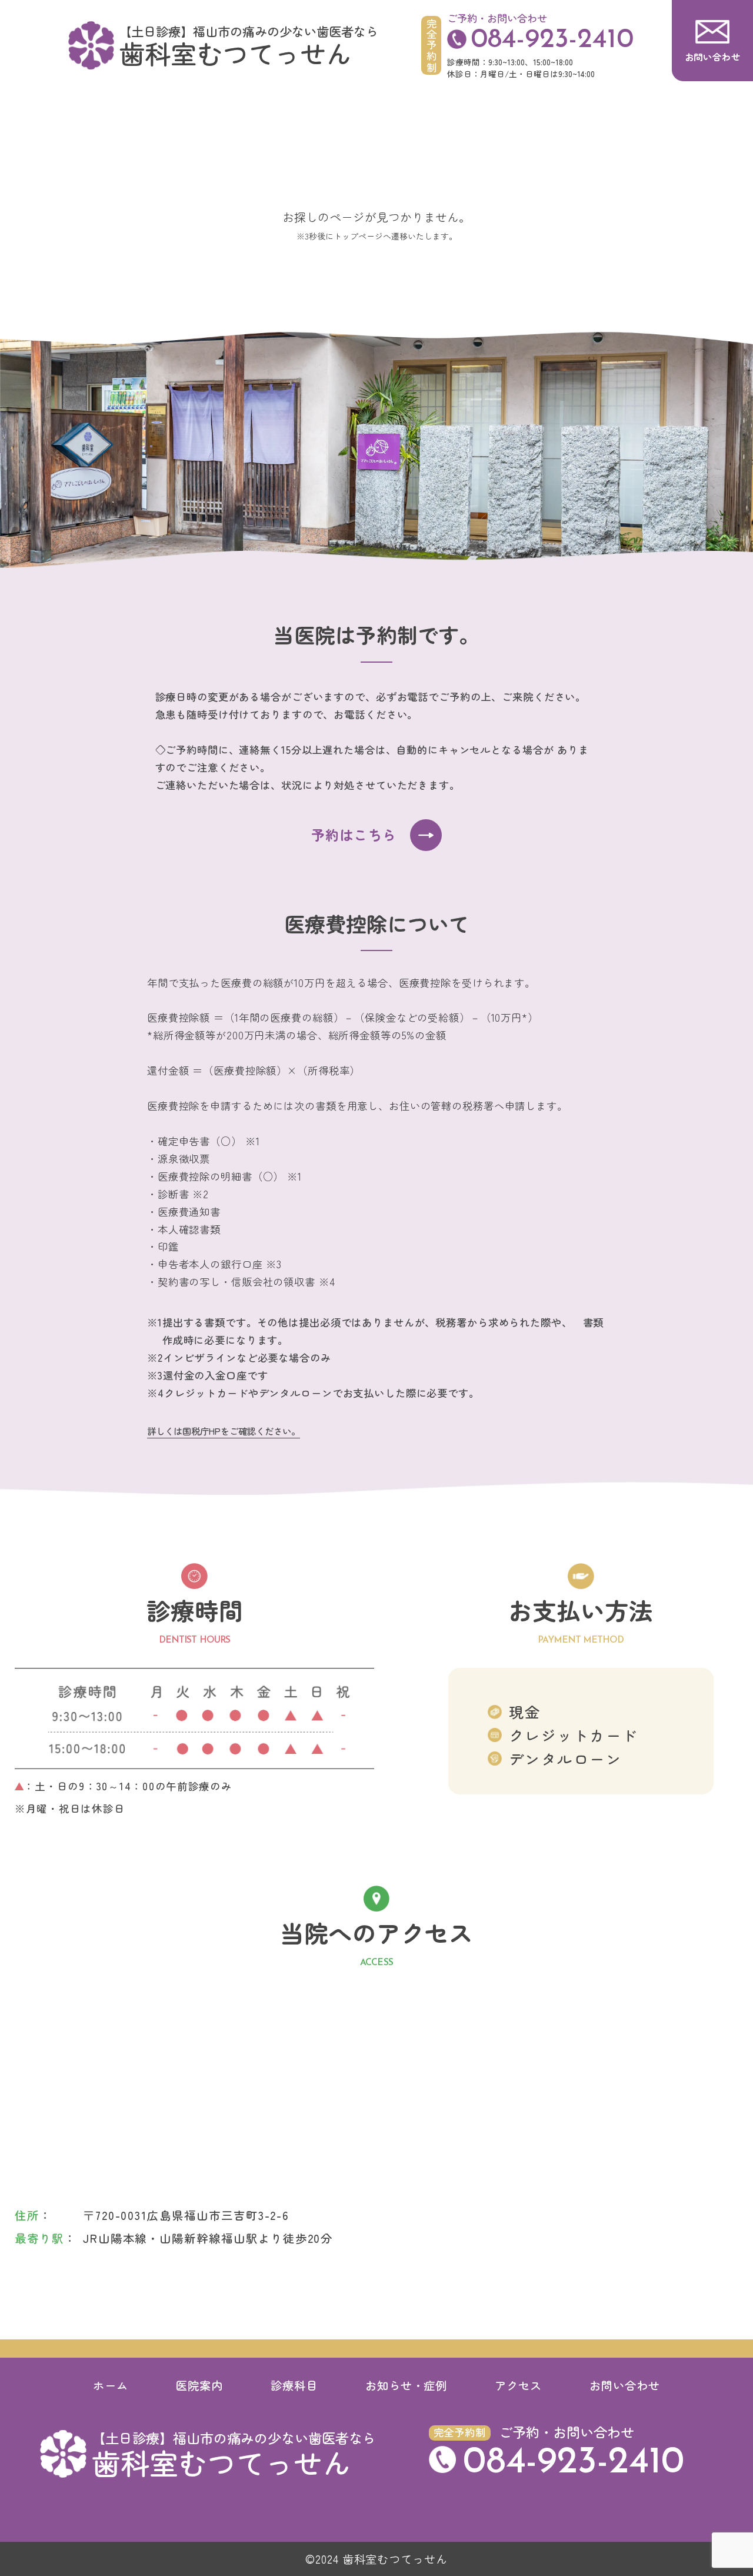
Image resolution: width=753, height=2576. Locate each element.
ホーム (111, 2385)
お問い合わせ (625, 2385)
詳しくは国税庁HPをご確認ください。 (224, 1431)
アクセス (518, 2385)
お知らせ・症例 (407, 2385)
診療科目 (294, 2385)
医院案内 (199, 2385)
